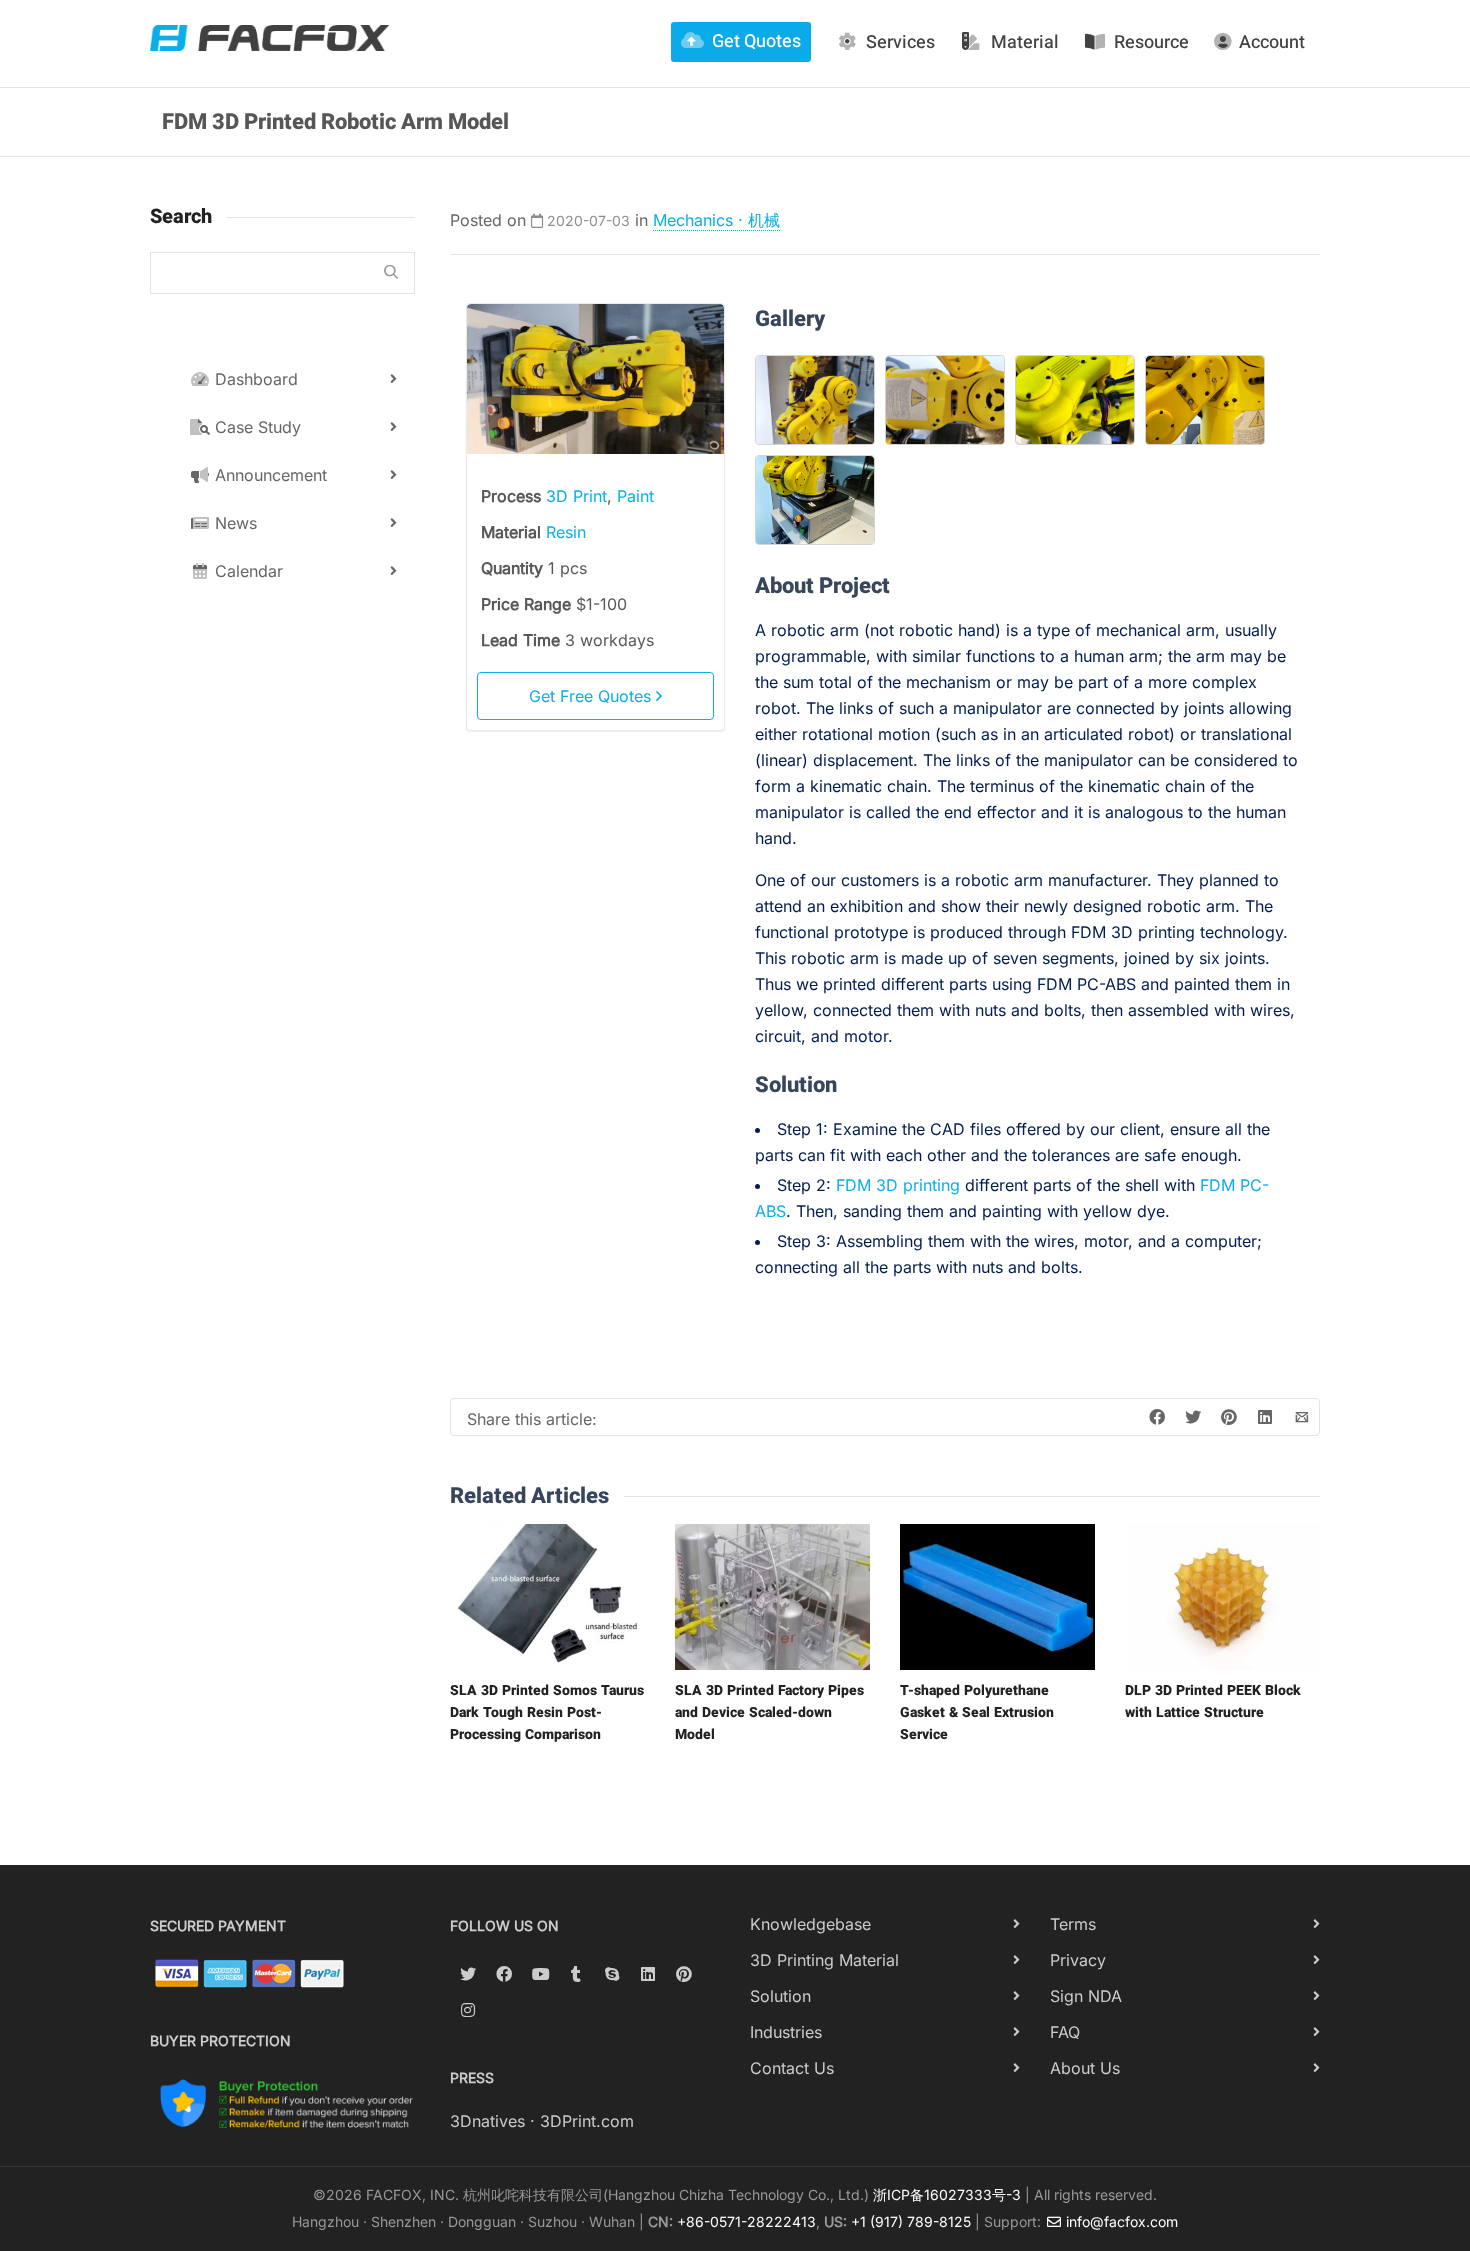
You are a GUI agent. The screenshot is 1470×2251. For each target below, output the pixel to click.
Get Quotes (756, 41)
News (233, 523)
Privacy (1078, 1960)
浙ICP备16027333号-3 (947, 2194)
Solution (780, 1996)
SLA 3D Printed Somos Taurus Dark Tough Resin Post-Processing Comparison (547, 1712)
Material (1025, 42)
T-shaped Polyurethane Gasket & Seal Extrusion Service (977, 1712)
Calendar (246, 571)
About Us (1085, 2068)
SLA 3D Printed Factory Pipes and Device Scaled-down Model (769, 1712)
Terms (1073, 1924)
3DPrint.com (587, 2121)
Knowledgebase (810, 1924)
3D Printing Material (824, 1960)
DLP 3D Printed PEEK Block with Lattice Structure (1213, 1701)
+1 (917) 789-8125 (911, 2221)
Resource (1151, 42)
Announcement (268, 475)
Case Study (255, 427)
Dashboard (254, 379)
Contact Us (792, 2068)
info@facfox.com (1120, 2221)
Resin (566, 532)
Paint (635, 496)
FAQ (1065, 2032)
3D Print (576, 496)
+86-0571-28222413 (746, 2221)
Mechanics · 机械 (716, 220)
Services (900, 42)
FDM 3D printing (898, 1185)
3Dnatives (487, 2121)
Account (1272, 42)
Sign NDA (1086, 1996)
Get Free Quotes (592, 696)
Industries (786, 2032)
